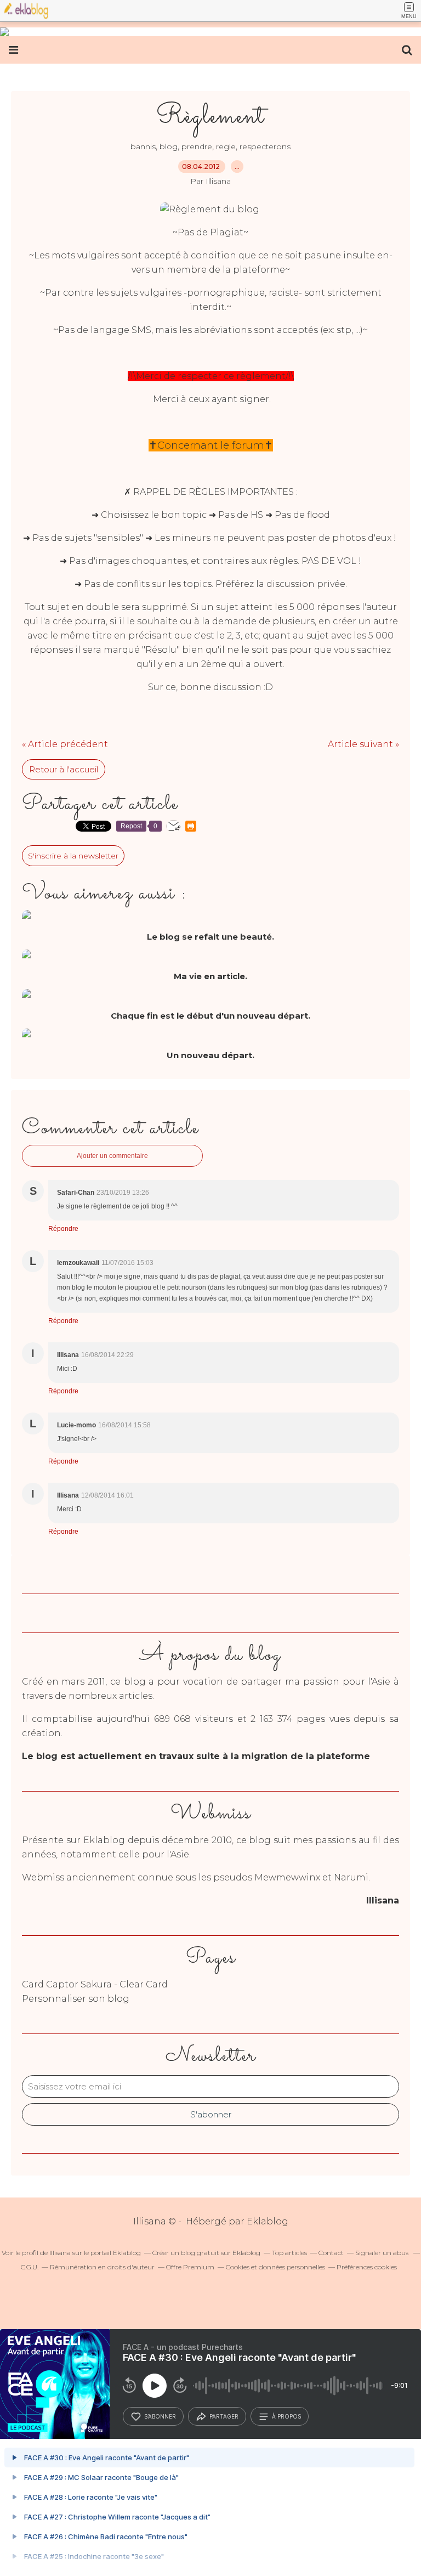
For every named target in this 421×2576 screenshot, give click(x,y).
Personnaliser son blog (76, 1999)
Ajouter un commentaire (112, 1156)
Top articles (289, 2253)
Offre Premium (190, 2267)
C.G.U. (30, 2267)
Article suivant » (363, 744)
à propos (286, 2416)
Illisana (60, 2253)
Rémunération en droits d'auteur (102, 2267)
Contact (331, 2253)
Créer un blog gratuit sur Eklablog (206, 2253)
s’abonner (160, 2416)
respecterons (265, 146)
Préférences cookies (367, 2267)
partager (224, 2416)
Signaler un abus (383, 2253)
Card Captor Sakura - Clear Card (95, 1984)
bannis (143, 146)
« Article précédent (65, 744)
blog (169, 146)
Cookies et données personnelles (275, 2267)
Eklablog (268, 2221)
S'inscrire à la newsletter (73, 856)
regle (226, 146)
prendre (197, 146)
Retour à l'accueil (64, 769)
